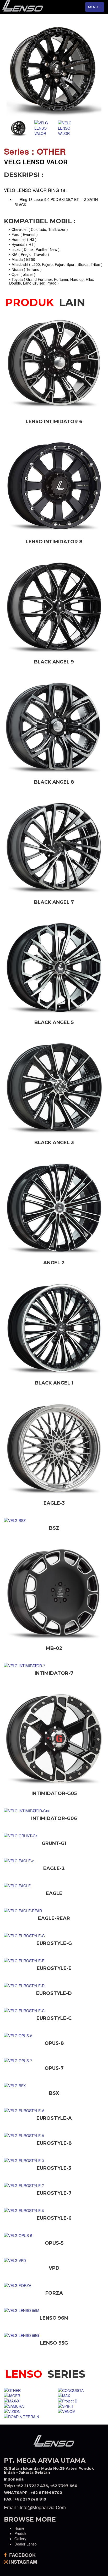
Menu (96, 8)
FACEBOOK (22, 2555)
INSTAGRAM (22, 2562)
